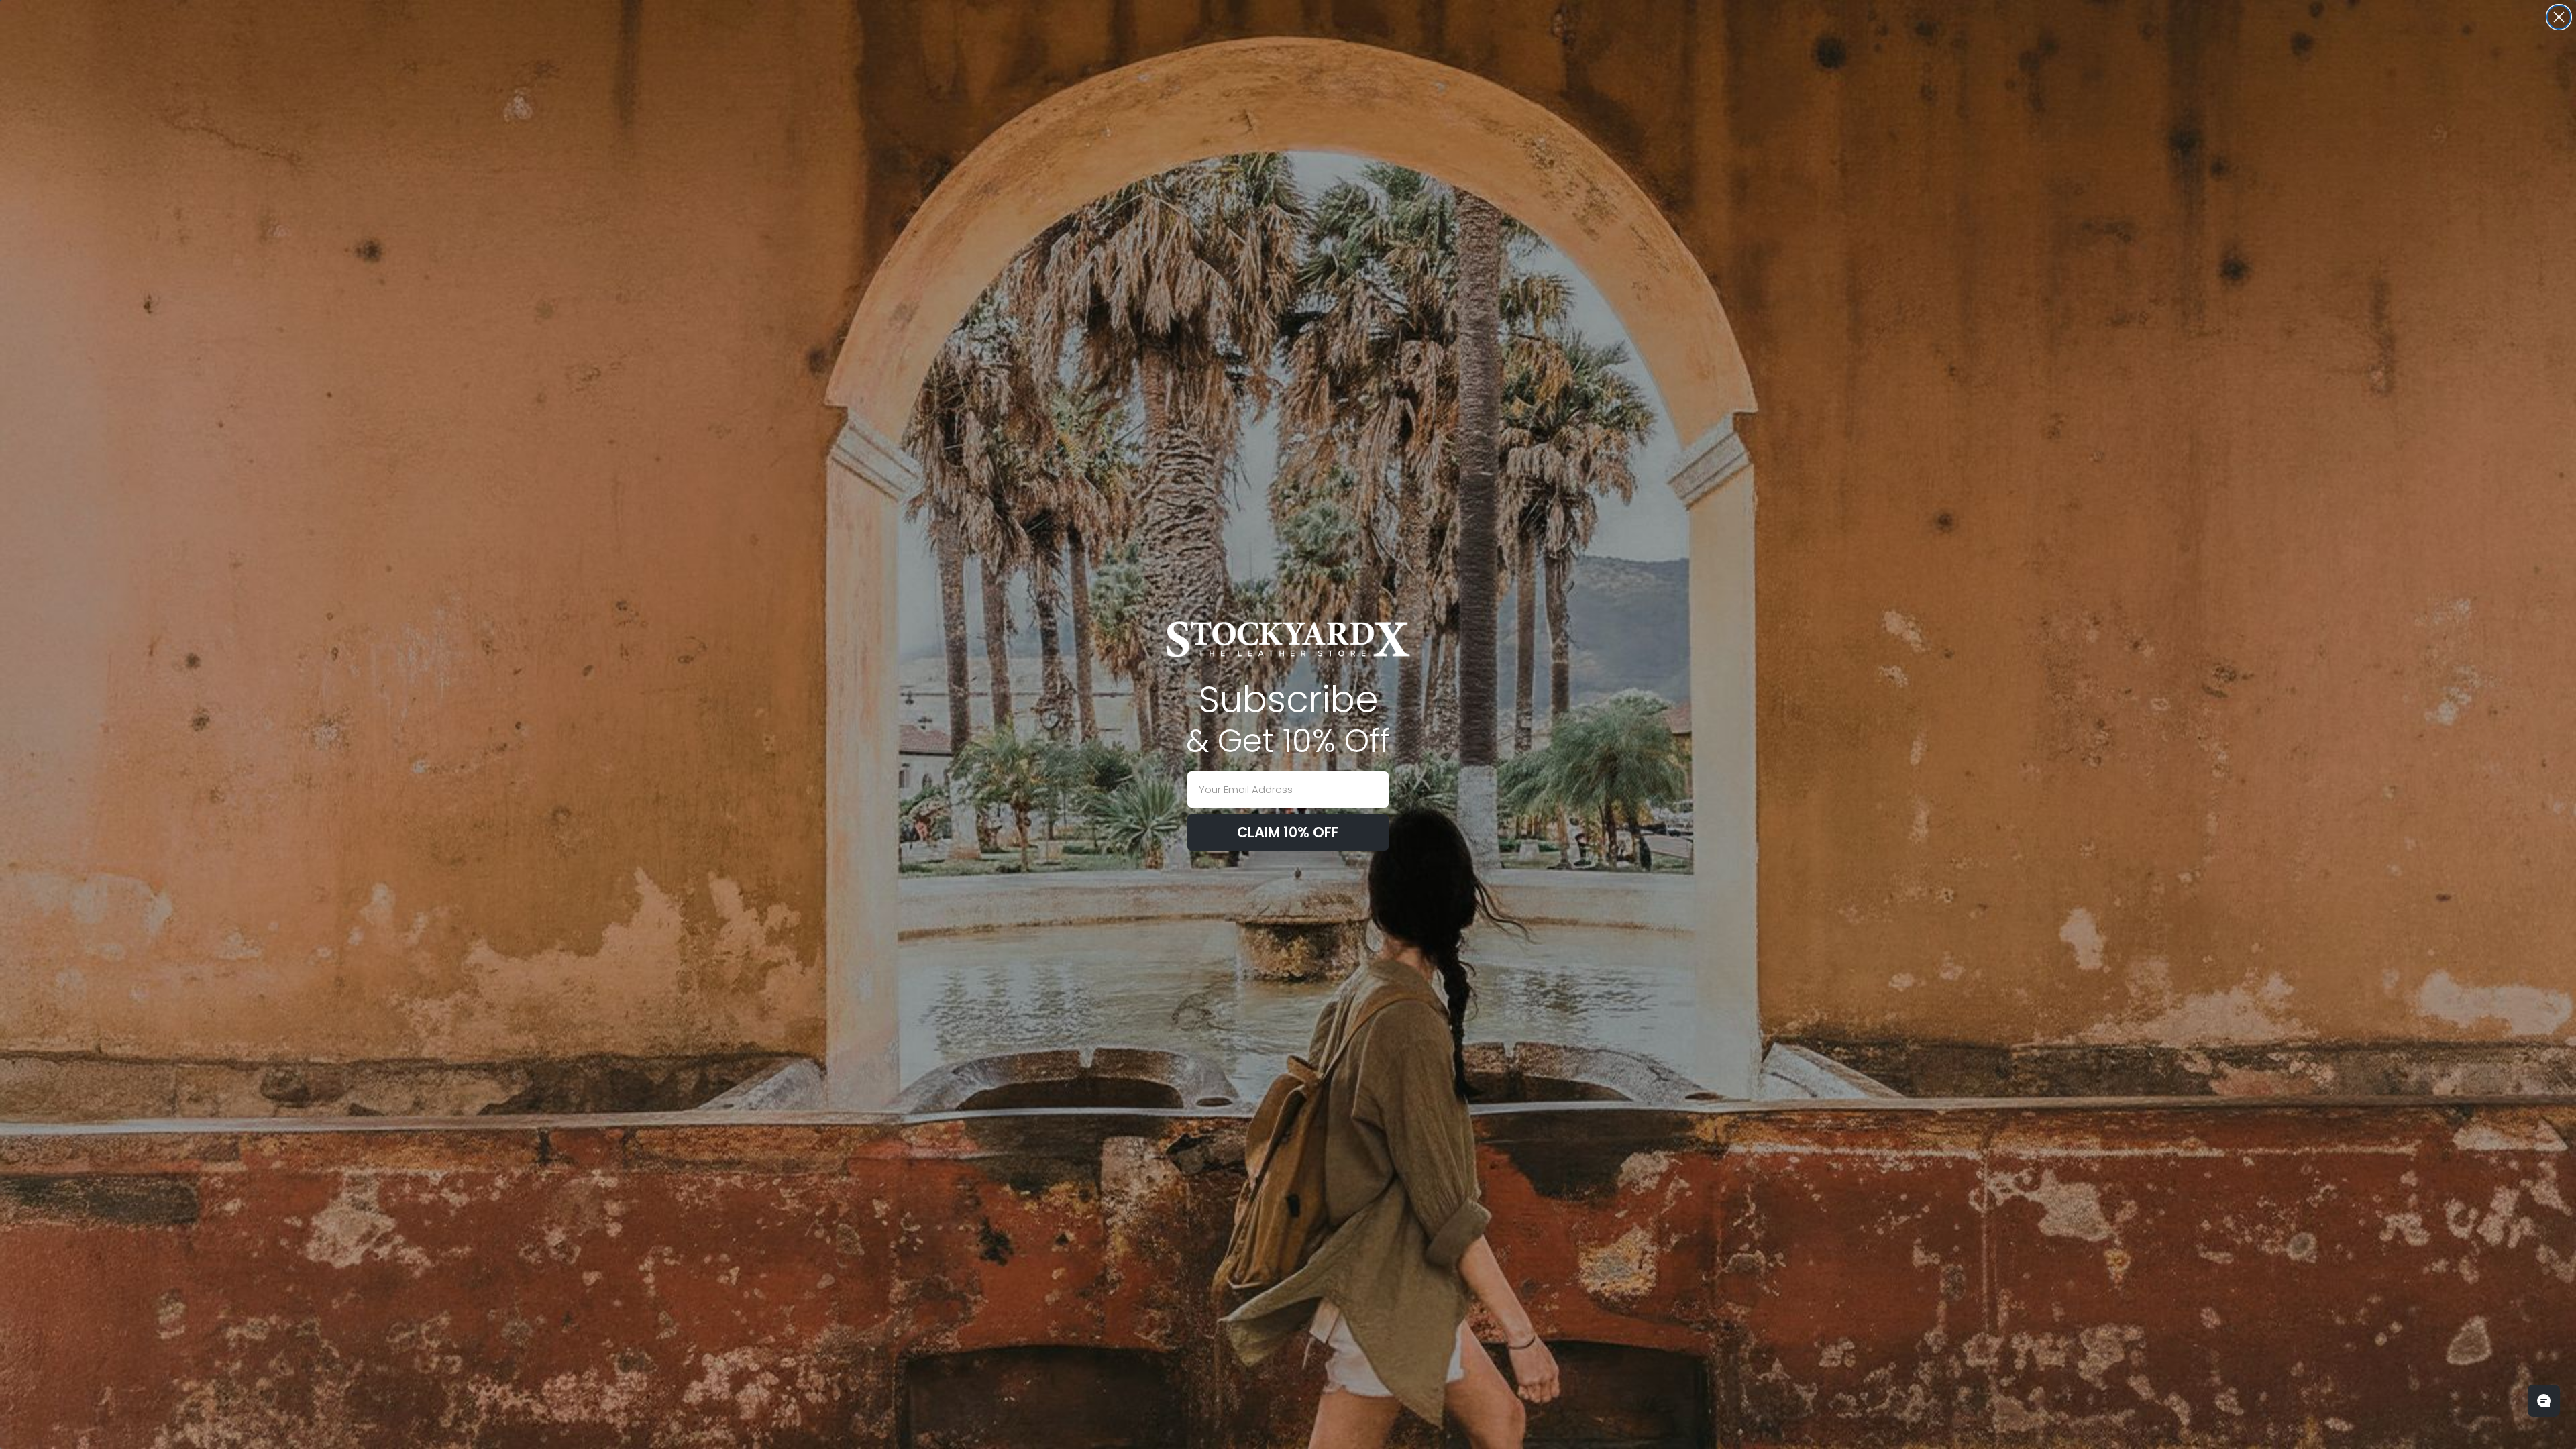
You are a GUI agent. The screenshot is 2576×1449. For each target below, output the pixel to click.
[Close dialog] (2559, 17)
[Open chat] (2544, 1401)
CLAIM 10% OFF (1288, 832)
